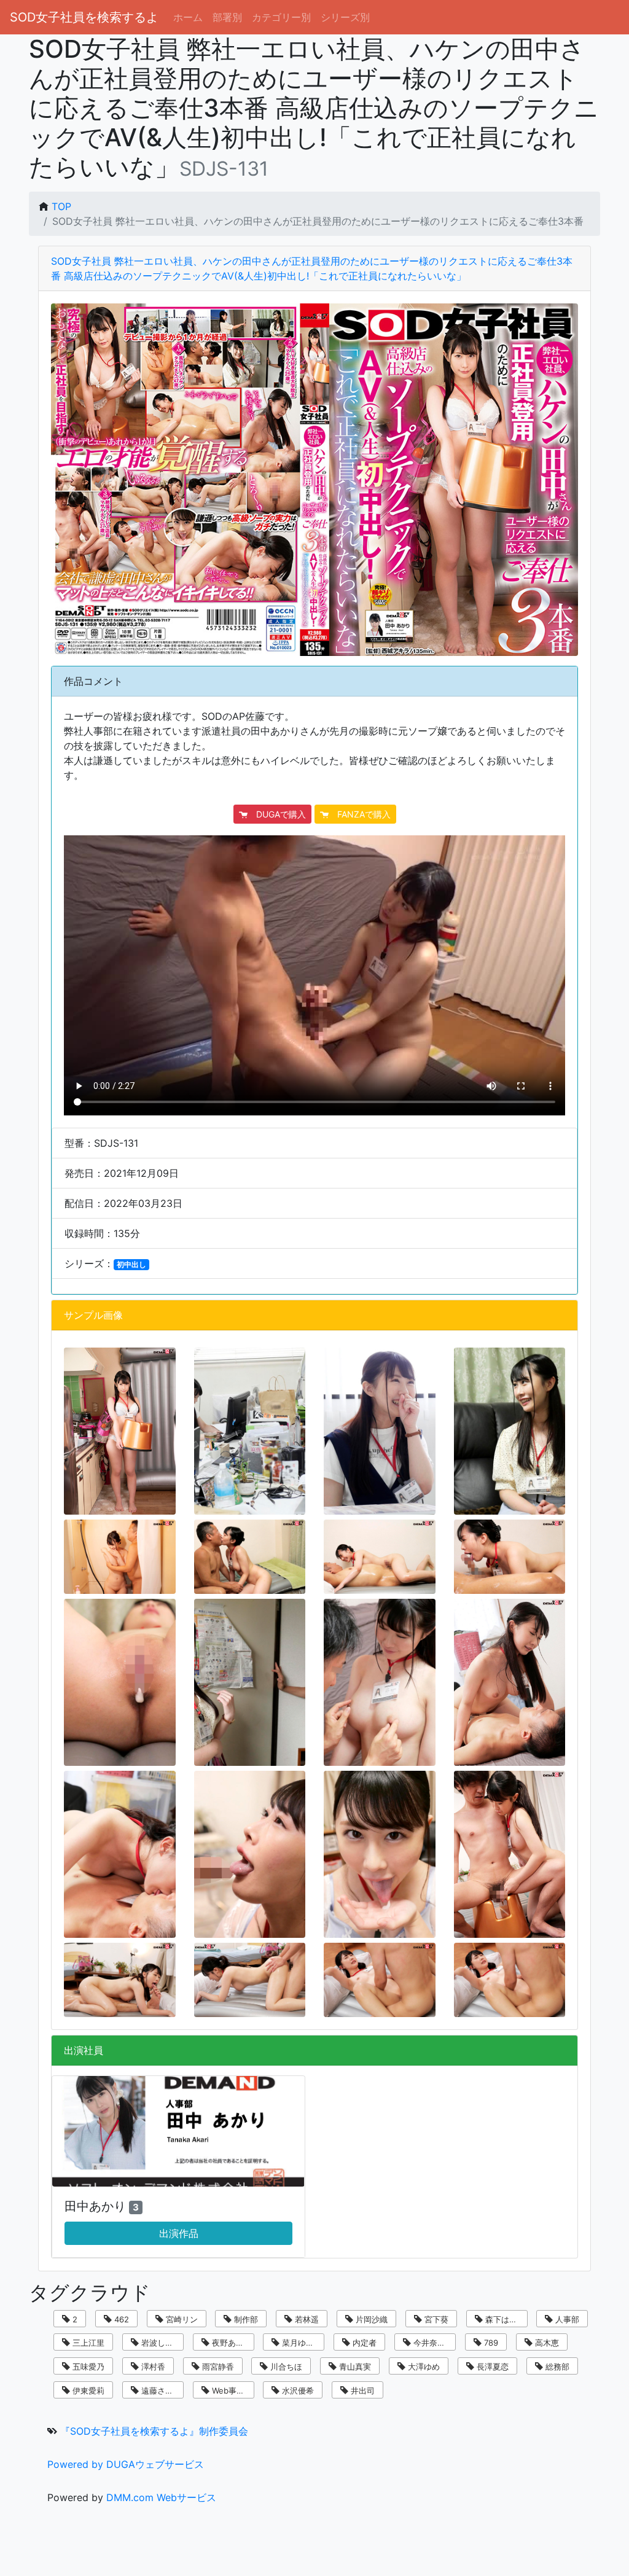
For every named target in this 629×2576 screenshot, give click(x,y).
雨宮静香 (217, 2367)
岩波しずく (160, 2343)
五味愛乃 (87, 2367)
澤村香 (152, 2367)
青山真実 (354, 2367)
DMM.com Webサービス (161, 2497)
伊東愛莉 (87, 2391)
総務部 (556, 2367)
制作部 (245, 2319)
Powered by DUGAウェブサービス (126, 2464)
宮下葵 (435, 2319)
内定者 (363, 2343)
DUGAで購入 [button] (277, 814)
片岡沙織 (370, 2319)
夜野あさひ (231, 2343)
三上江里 (87, 2343)
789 (490, 2343)
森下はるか (504, 2319)
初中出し (131, 1264)
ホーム (188, 17)
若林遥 (306, 2319)
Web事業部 (231, 2391)
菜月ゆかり (301, 2343)
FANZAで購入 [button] (360, 814)
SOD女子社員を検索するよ (84, 17)
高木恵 (546, 2343)
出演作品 (179, 2233)
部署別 (227, 17)
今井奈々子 (432, 2343)
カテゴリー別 (281, 17)
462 (120, 2319)
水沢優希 (297, 2391)
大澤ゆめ (423, 2367)
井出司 (361, 2391)
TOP (61, 206)
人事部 (566, 2319)
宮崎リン (181, 2319)
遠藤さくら (160, 2391)
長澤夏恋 (491, 2367)
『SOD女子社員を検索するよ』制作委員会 (154, 2431)
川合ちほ (285, 2367)
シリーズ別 (345, 17)
